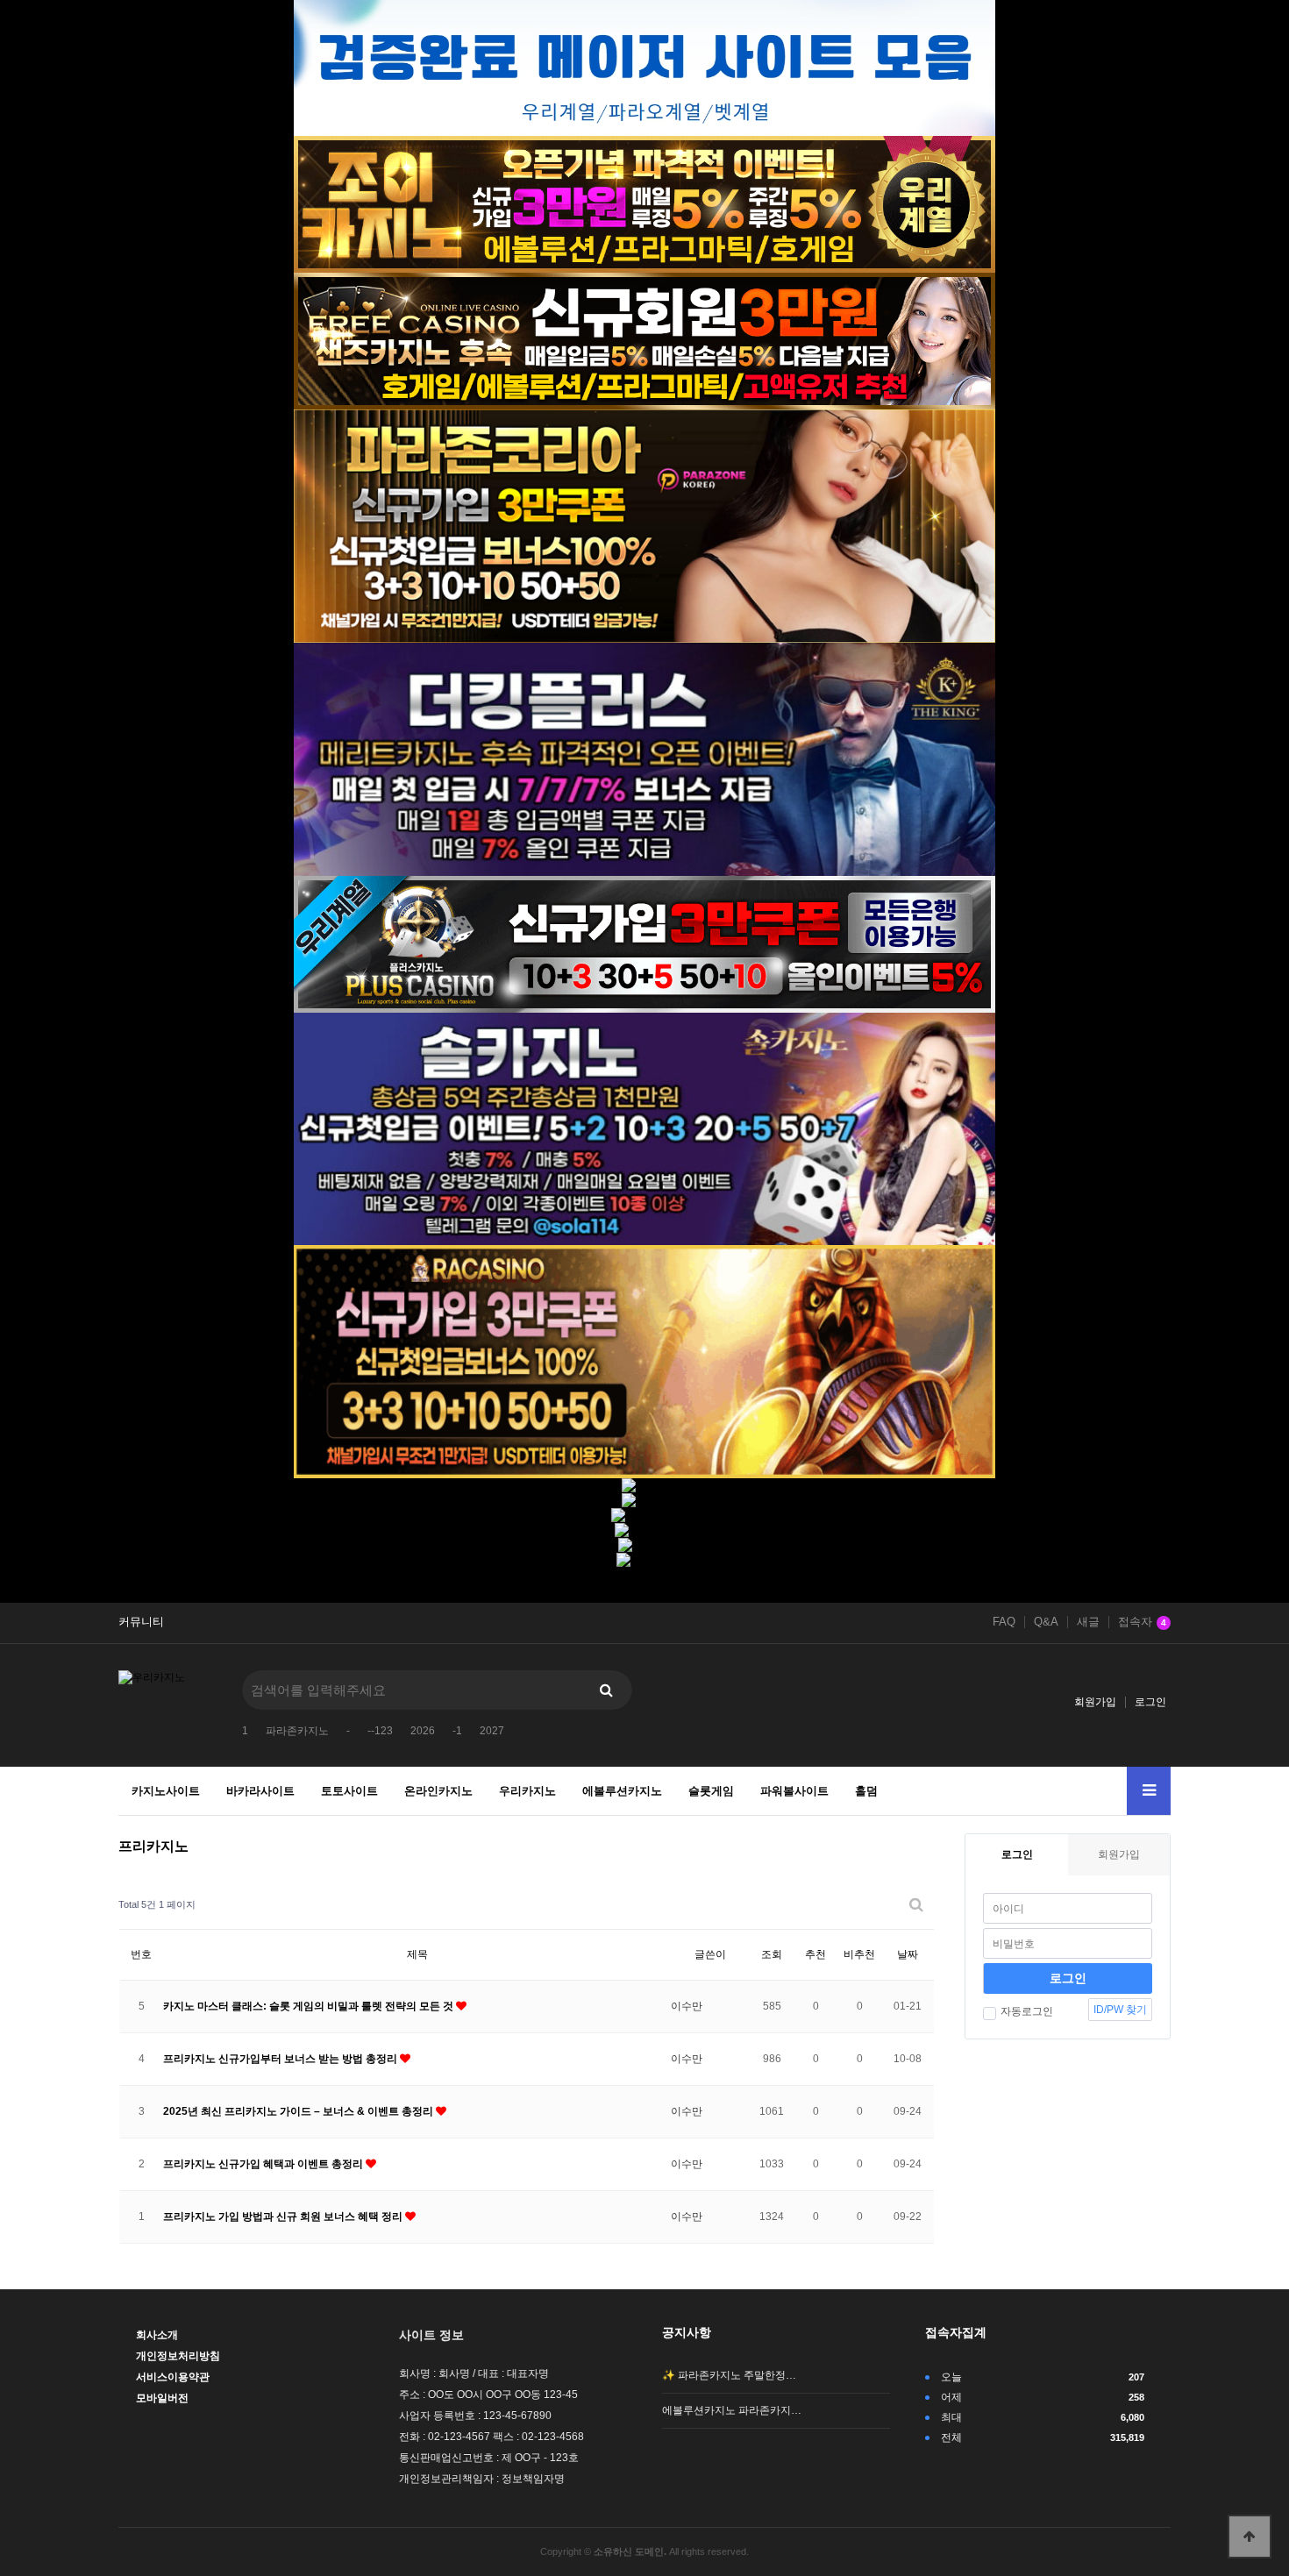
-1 (457, 1731)
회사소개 (157, 2335)
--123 (380, 1731)
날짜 (908, 1954)
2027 (492, 1731)
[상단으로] (1250, 2537)
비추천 (859, 1954)
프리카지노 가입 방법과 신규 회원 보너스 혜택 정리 (284, 2217)
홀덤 (866, 1791)
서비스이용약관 (173, 2377)
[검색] (606, 1690)
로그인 (1150, 1702)
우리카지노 (527, 1791)
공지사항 (687, 2332)
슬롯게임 (711, 1791)
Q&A (1046, 1622)
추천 (815, 1954)
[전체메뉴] (1149, 1791)
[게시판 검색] (916, 1905)
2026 (423, 1731)
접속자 (1142, 1622)
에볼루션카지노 (622, 1791)
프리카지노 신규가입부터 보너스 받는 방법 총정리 (281, 2059)
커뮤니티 (141, 1622)
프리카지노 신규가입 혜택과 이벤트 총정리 (264, 2164)
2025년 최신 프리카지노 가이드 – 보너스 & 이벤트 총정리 (299, 2111)
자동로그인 (1027, 2011)
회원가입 (1095, 1702)
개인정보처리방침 (178, 2356)
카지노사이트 (166, 1791)
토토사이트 (349, 1791)
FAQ (1004, 1622)
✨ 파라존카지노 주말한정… (729, 2375)
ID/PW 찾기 (1120, 2010)
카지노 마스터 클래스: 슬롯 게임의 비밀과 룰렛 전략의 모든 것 (310, 2006)
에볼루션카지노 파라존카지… (732, 2410)
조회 (772, 1954)
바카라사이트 (260, 1791)
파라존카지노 (297, 1731)
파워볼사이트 (794, 1791)
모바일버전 (162, 2398)
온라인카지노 (438, 1791)
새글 (1088, 1622)
